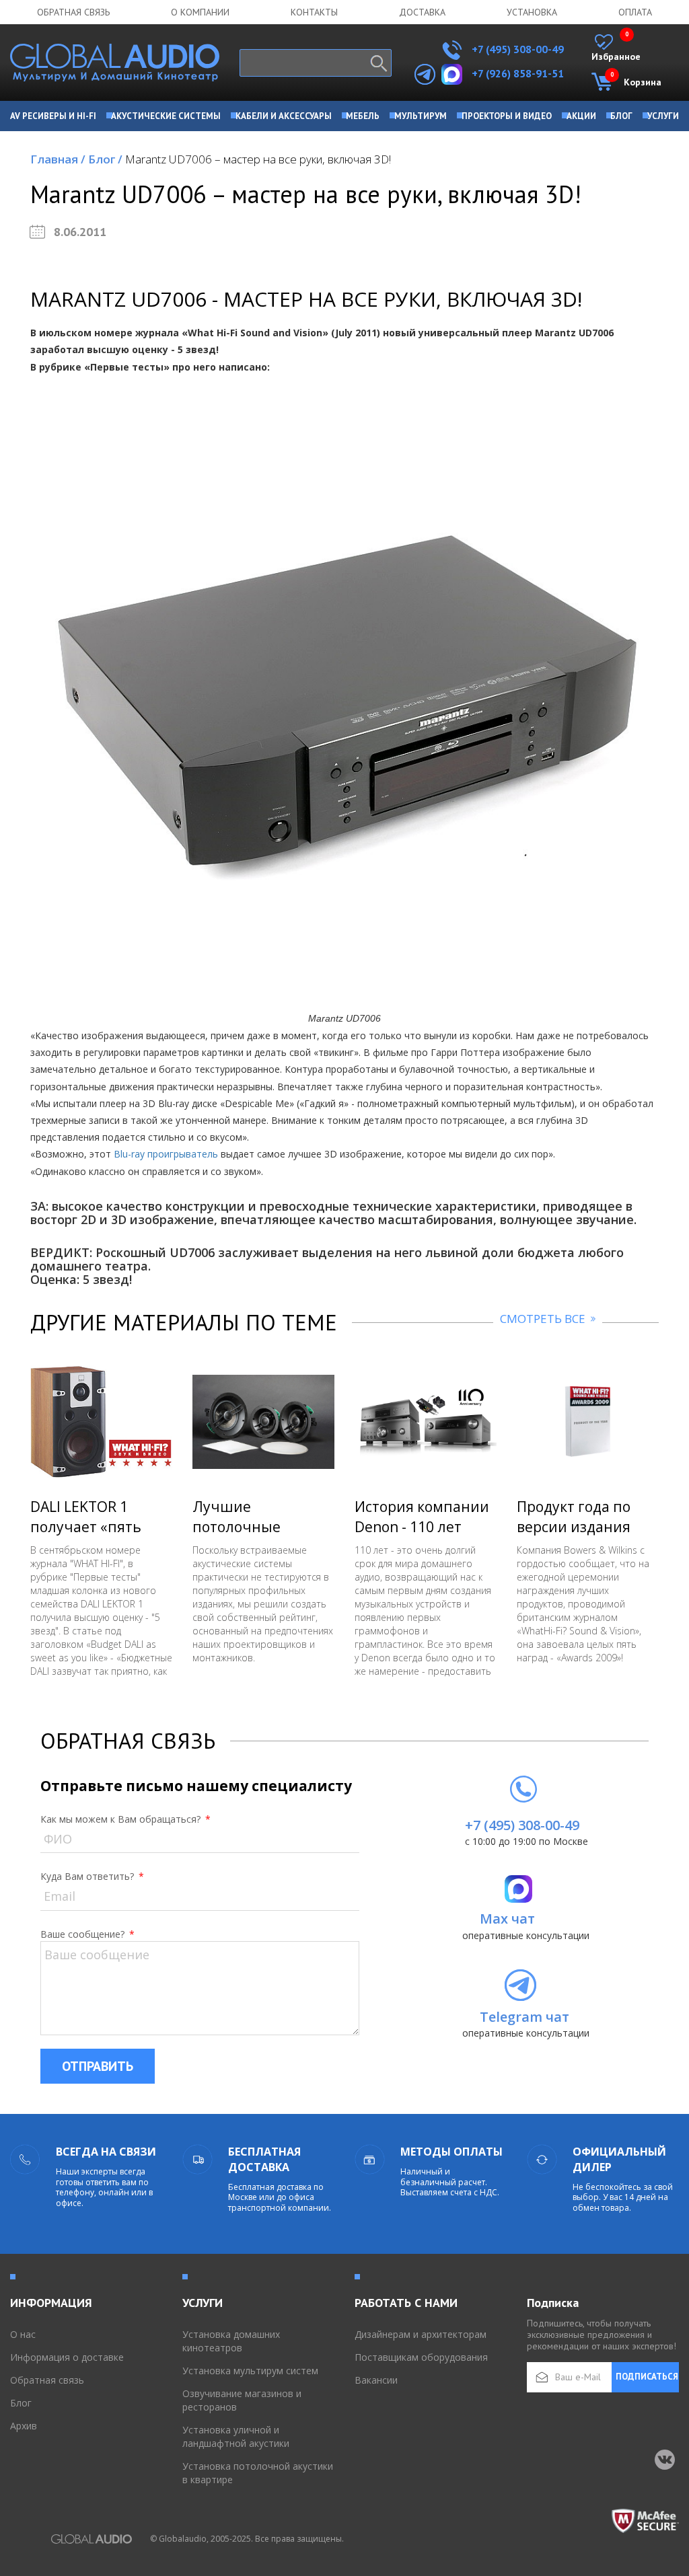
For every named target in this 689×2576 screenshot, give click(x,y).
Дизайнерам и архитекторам (421, 2334)
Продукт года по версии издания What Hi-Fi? (574, 1527)
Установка (532, 12)
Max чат (507, 1919)
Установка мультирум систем (250, 2371)
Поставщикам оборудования (421, 2357)
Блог (105, 159)
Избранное (616, 48)
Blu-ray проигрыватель (166, 1154)
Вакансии (376, 2380)
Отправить (98, 2066)
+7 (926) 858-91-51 (518, 73)
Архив (24, 2426)
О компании (200, 12)
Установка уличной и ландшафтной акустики (236, 2436)
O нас (23, 2334)
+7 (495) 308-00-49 (516, 49)
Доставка (422, 12)
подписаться (647, 2377)
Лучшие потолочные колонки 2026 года (257, 1527)
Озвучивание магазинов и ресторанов (242, 2400)
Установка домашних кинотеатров (231, 2341)
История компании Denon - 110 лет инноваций (422, 1527)
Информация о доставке (67, 2357)
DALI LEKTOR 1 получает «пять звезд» (86, 1527)
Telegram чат (524, 2017)
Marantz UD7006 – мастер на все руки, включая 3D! (258, 159)
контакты (314, 12)
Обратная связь (73, 12)
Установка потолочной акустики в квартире (258, 2473)
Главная (58, 159)
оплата (635, 12)
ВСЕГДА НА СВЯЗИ (106, 2152)
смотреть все (544, 1319)
